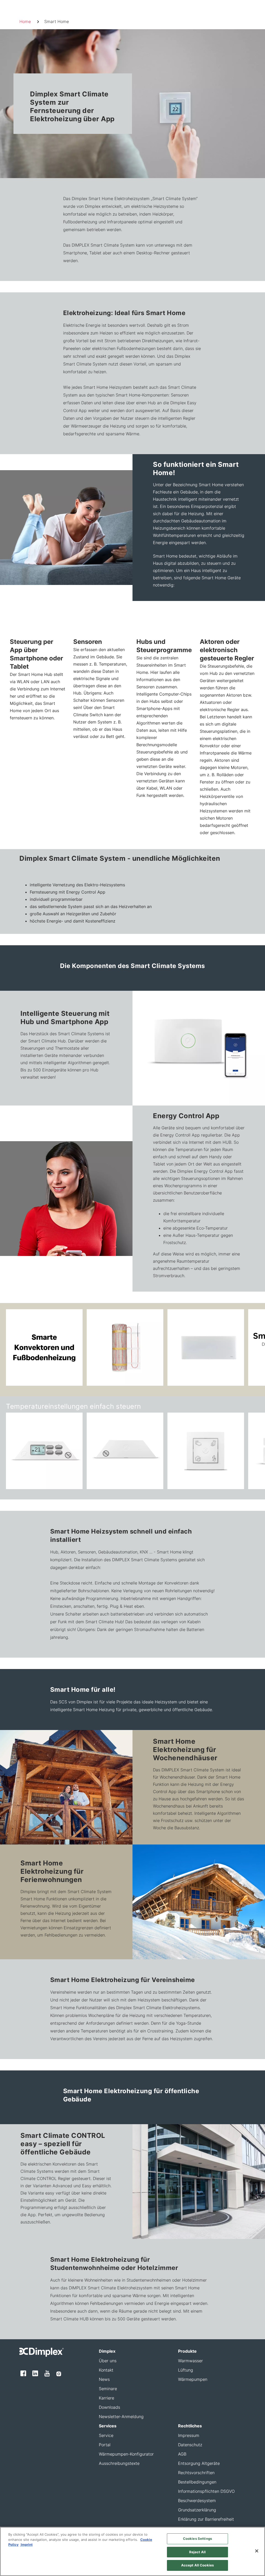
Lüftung (186, 2370)
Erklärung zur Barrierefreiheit (206, 2519)
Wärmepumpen (193, 2379)
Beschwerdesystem (197, 2501)
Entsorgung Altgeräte (199, 2463)
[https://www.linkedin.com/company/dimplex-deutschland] (35, 2373)
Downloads (109, 2407)
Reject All (197, 2552)
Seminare (108, 2389)
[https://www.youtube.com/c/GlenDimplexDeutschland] (47, 2373)
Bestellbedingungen (197, 2482)
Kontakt (106, 2370)
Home (25, 21)
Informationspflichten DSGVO (206, 2491)
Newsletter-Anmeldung (121, 2417)
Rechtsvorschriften (196, 2473)
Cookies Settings (197, 2539)
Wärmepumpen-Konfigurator (126, 2454)
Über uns (108, 2361)
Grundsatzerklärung (197, 2510)
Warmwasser (190, 2361)
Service (106, 2435)
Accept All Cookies (197, 2565)
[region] (132, 2551)
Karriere (106, 2398)
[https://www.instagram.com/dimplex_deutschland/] (59, 2373)
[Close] (257, 2551)
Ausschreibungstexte (119, 2463)
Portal (105, 2445)
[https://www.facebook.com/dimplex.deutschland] (23, 2373)
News (104, 2379)
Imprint (26, 2544)
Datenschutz (190, 2445)
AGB (182, 2454)
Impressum (189, 2435)
